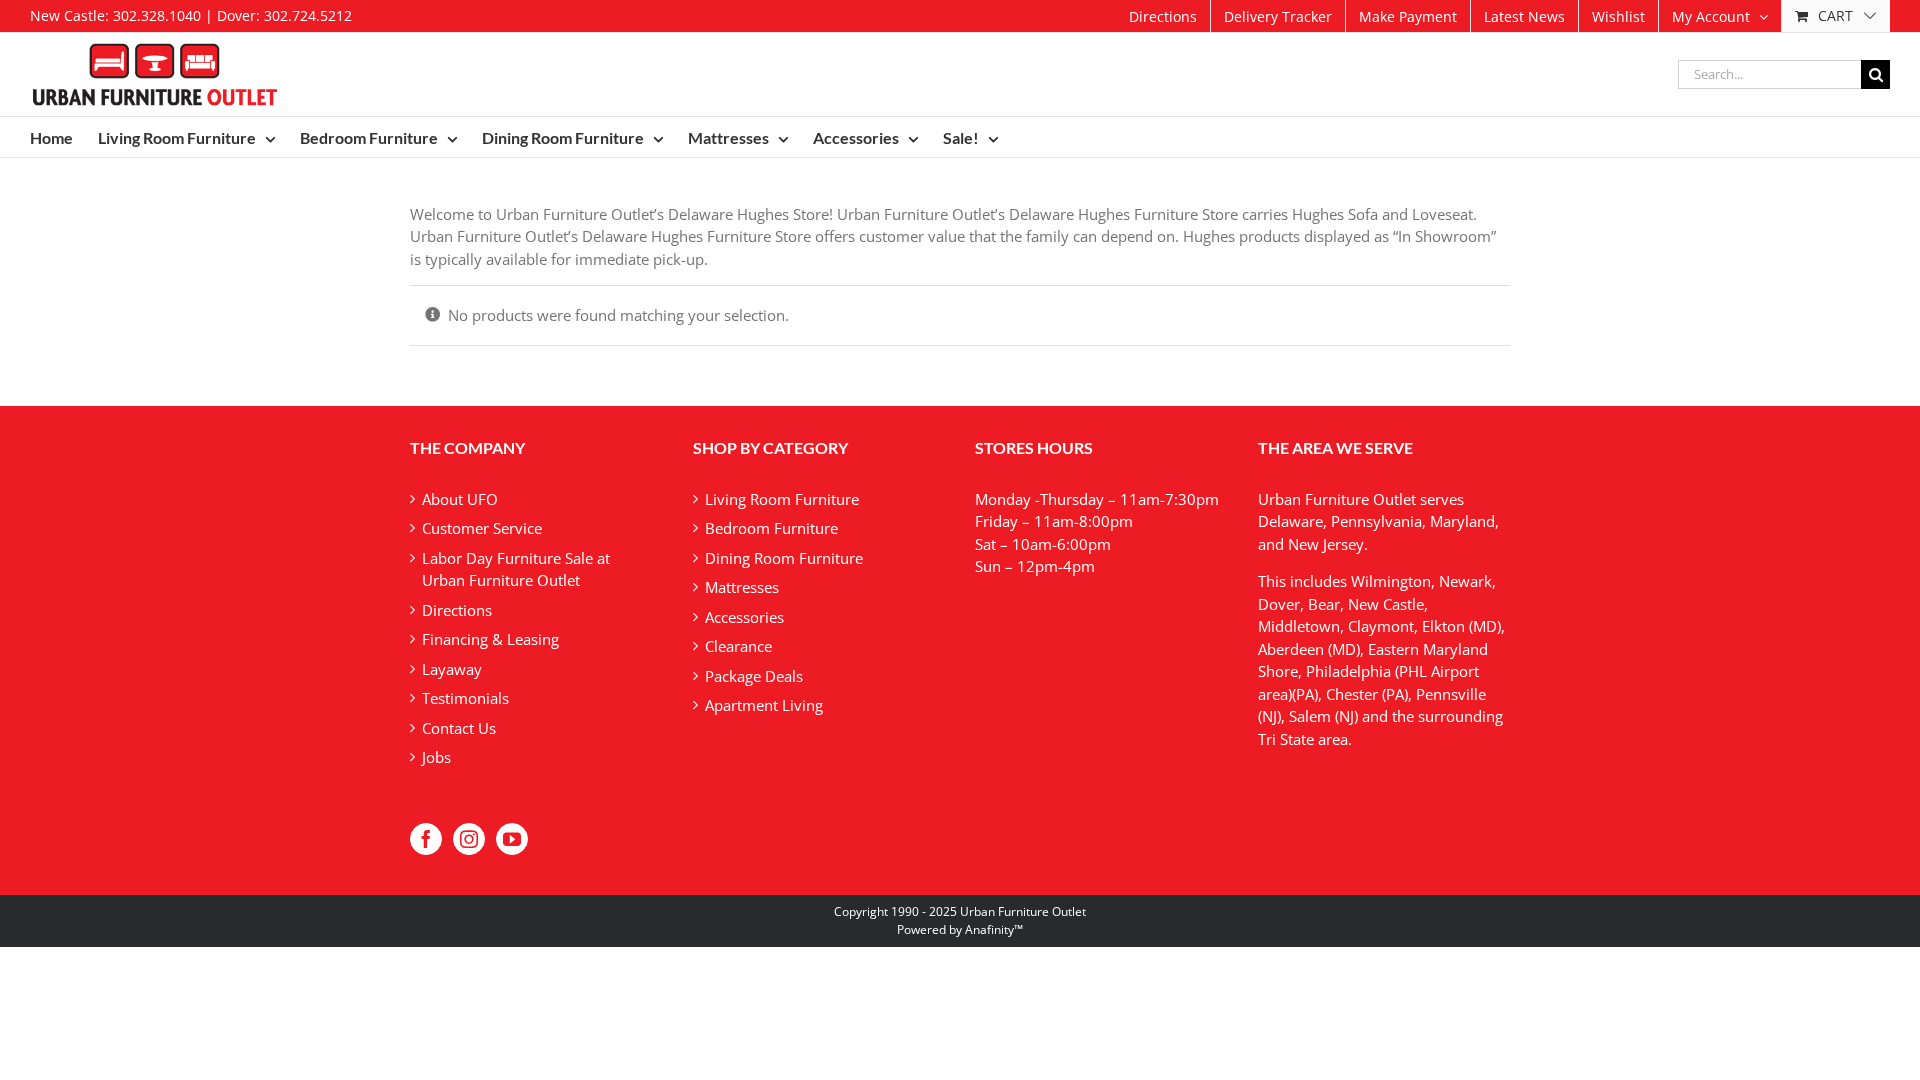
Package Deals (754, 676)
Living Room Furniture (782, 499)
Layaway (452, 669)
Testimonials (465, 698)
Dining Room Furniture (784, 558)
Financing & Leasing (490, 639)
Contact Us (459, 728)
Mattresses (742, 587)
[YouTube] (512, 839)
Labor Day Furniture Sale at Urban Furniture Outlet (516, 569)
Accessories (744, 617)
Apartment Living (764, 705)
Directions (457, 610)
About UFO (460, 499)
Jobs (436, 757)
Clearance (738, 646)
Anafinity (989, 929)
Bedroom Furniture (771, 528)
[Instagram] (469, 839)
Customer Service (482, 528)
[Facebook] (426, 839)
